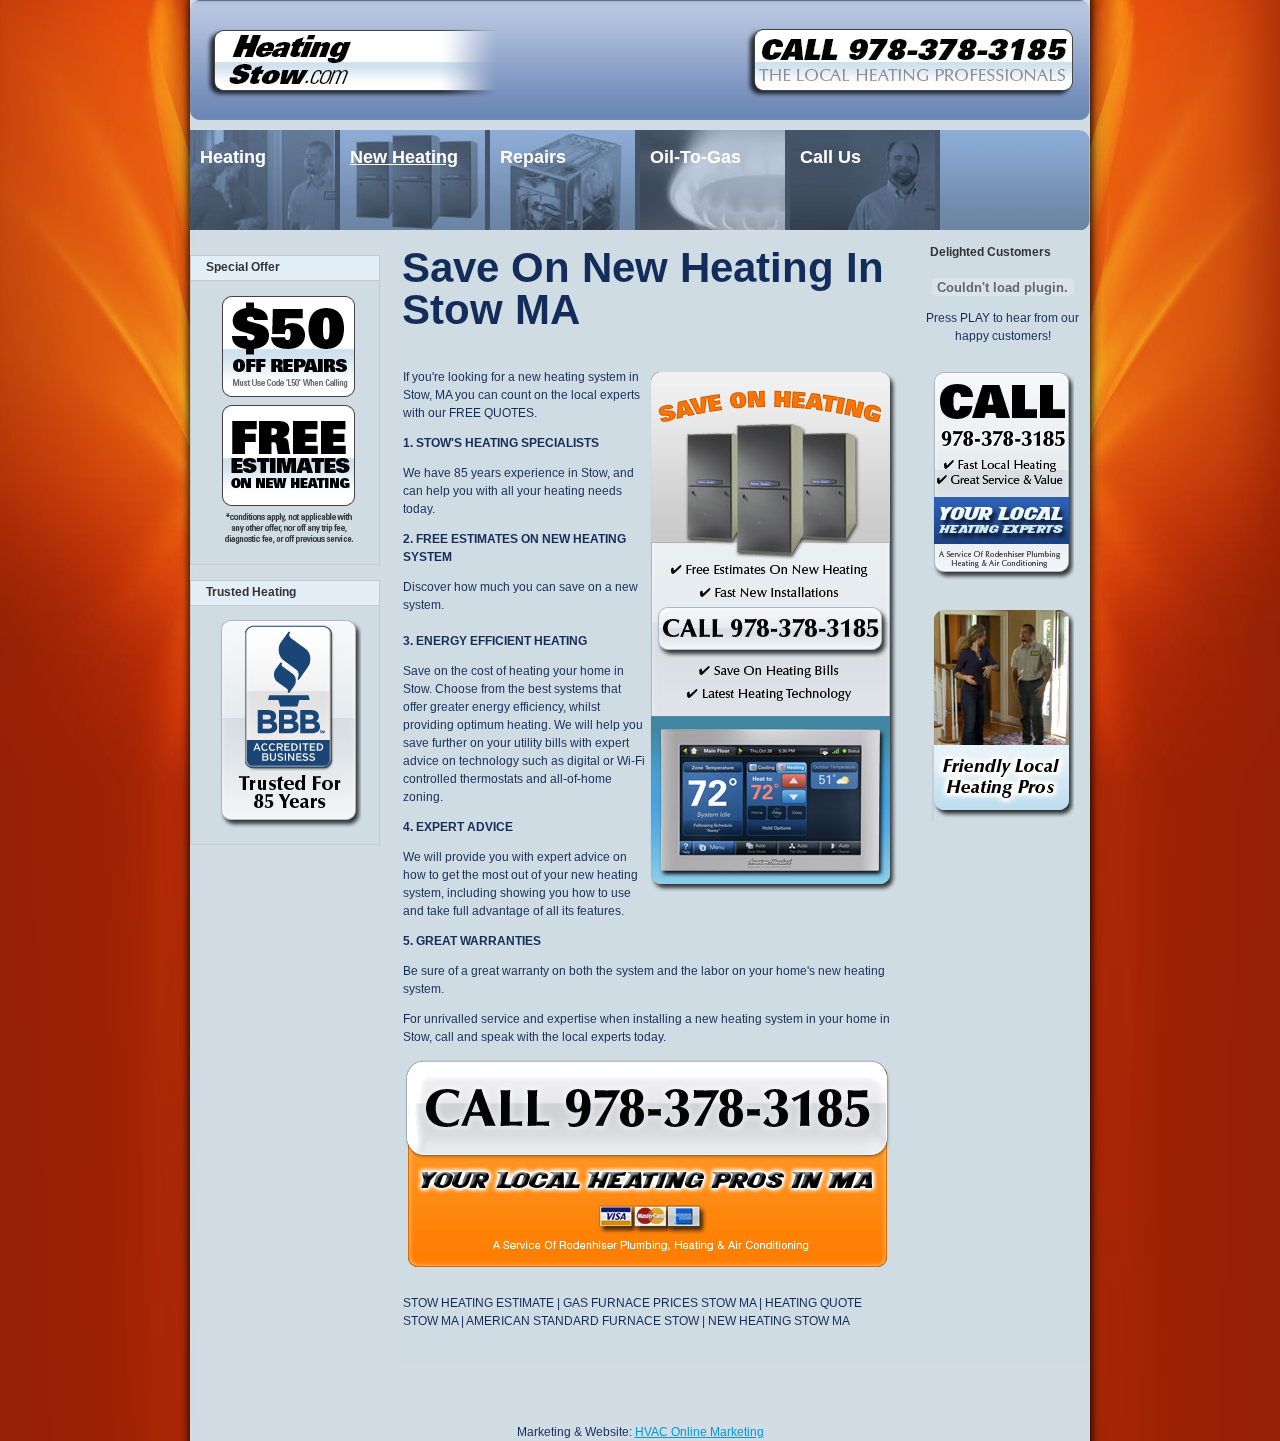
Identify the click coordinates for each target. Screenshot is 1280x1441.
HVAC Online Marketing (699, 1432)
